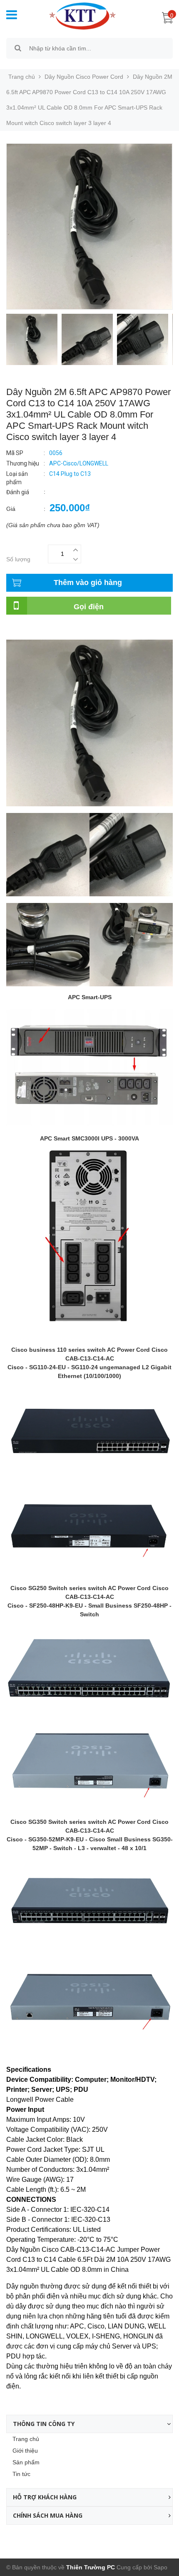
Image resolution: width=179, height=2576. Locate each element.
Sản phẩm (26, 2462)
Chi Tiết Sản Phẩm (31, 628)
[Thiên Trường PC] (78, 15)
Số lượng (18, 559)
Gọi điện (89, 607)
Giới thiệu (25, 2451)
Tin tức (21, 2474)
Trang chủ (26, 2439)
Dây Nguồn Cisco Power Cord (84, 77)
